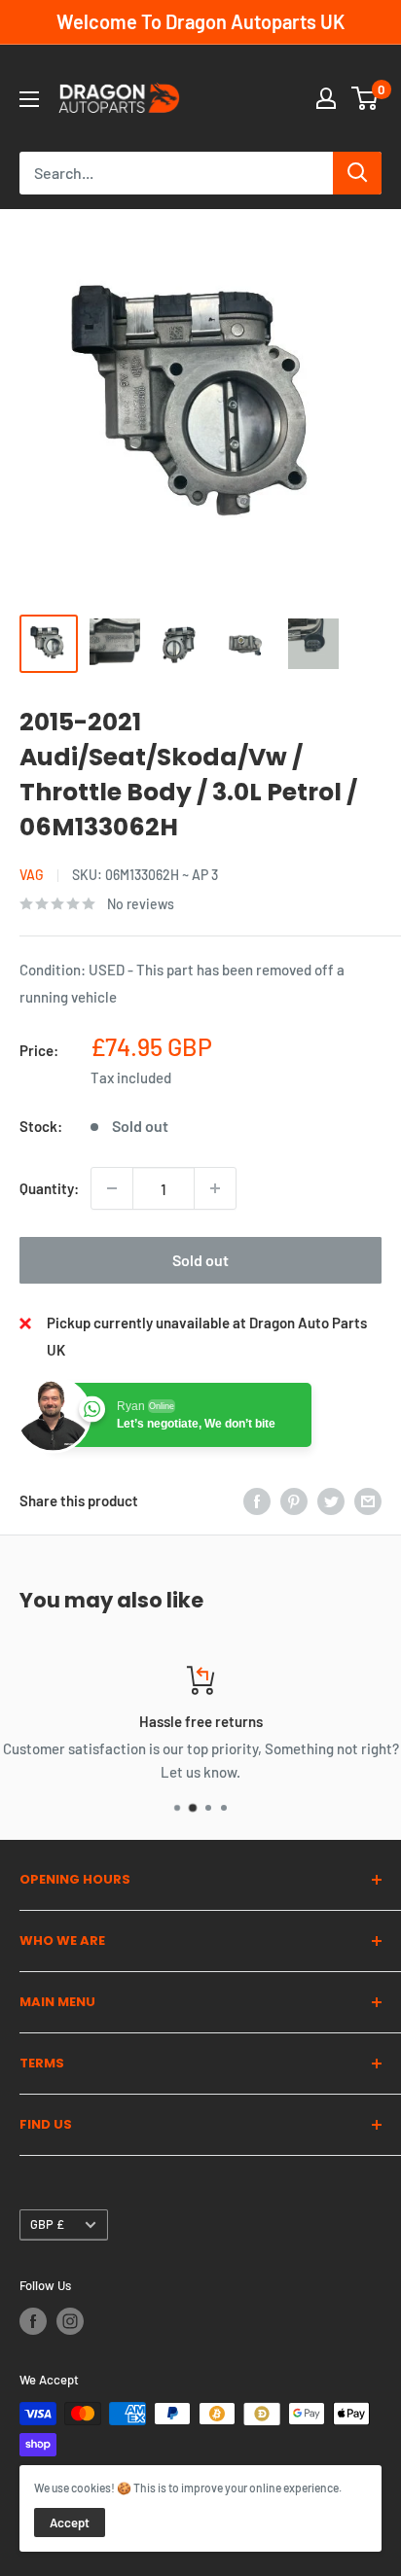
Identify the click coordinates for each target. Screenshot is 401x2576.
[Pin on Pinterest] (294, 1500)
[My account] (326, 98)
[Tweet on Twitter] (331, 1500)
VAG (32, 875)
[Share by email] (368, 1500)
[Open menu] (29, 99)
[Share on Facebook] (257, 1500)
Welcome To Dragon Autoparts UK (200, 21)
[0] (365, 98)
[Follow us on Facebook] (33, 2321)
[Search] (357, 173)
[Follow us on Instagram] (70, 2321)
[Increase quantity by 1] (215, 1188)
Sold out (200, 1260)
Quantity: (49, 1188)
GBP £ (47, 2224)
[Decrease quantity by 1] (112, 1188)
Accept (70, 2523)
